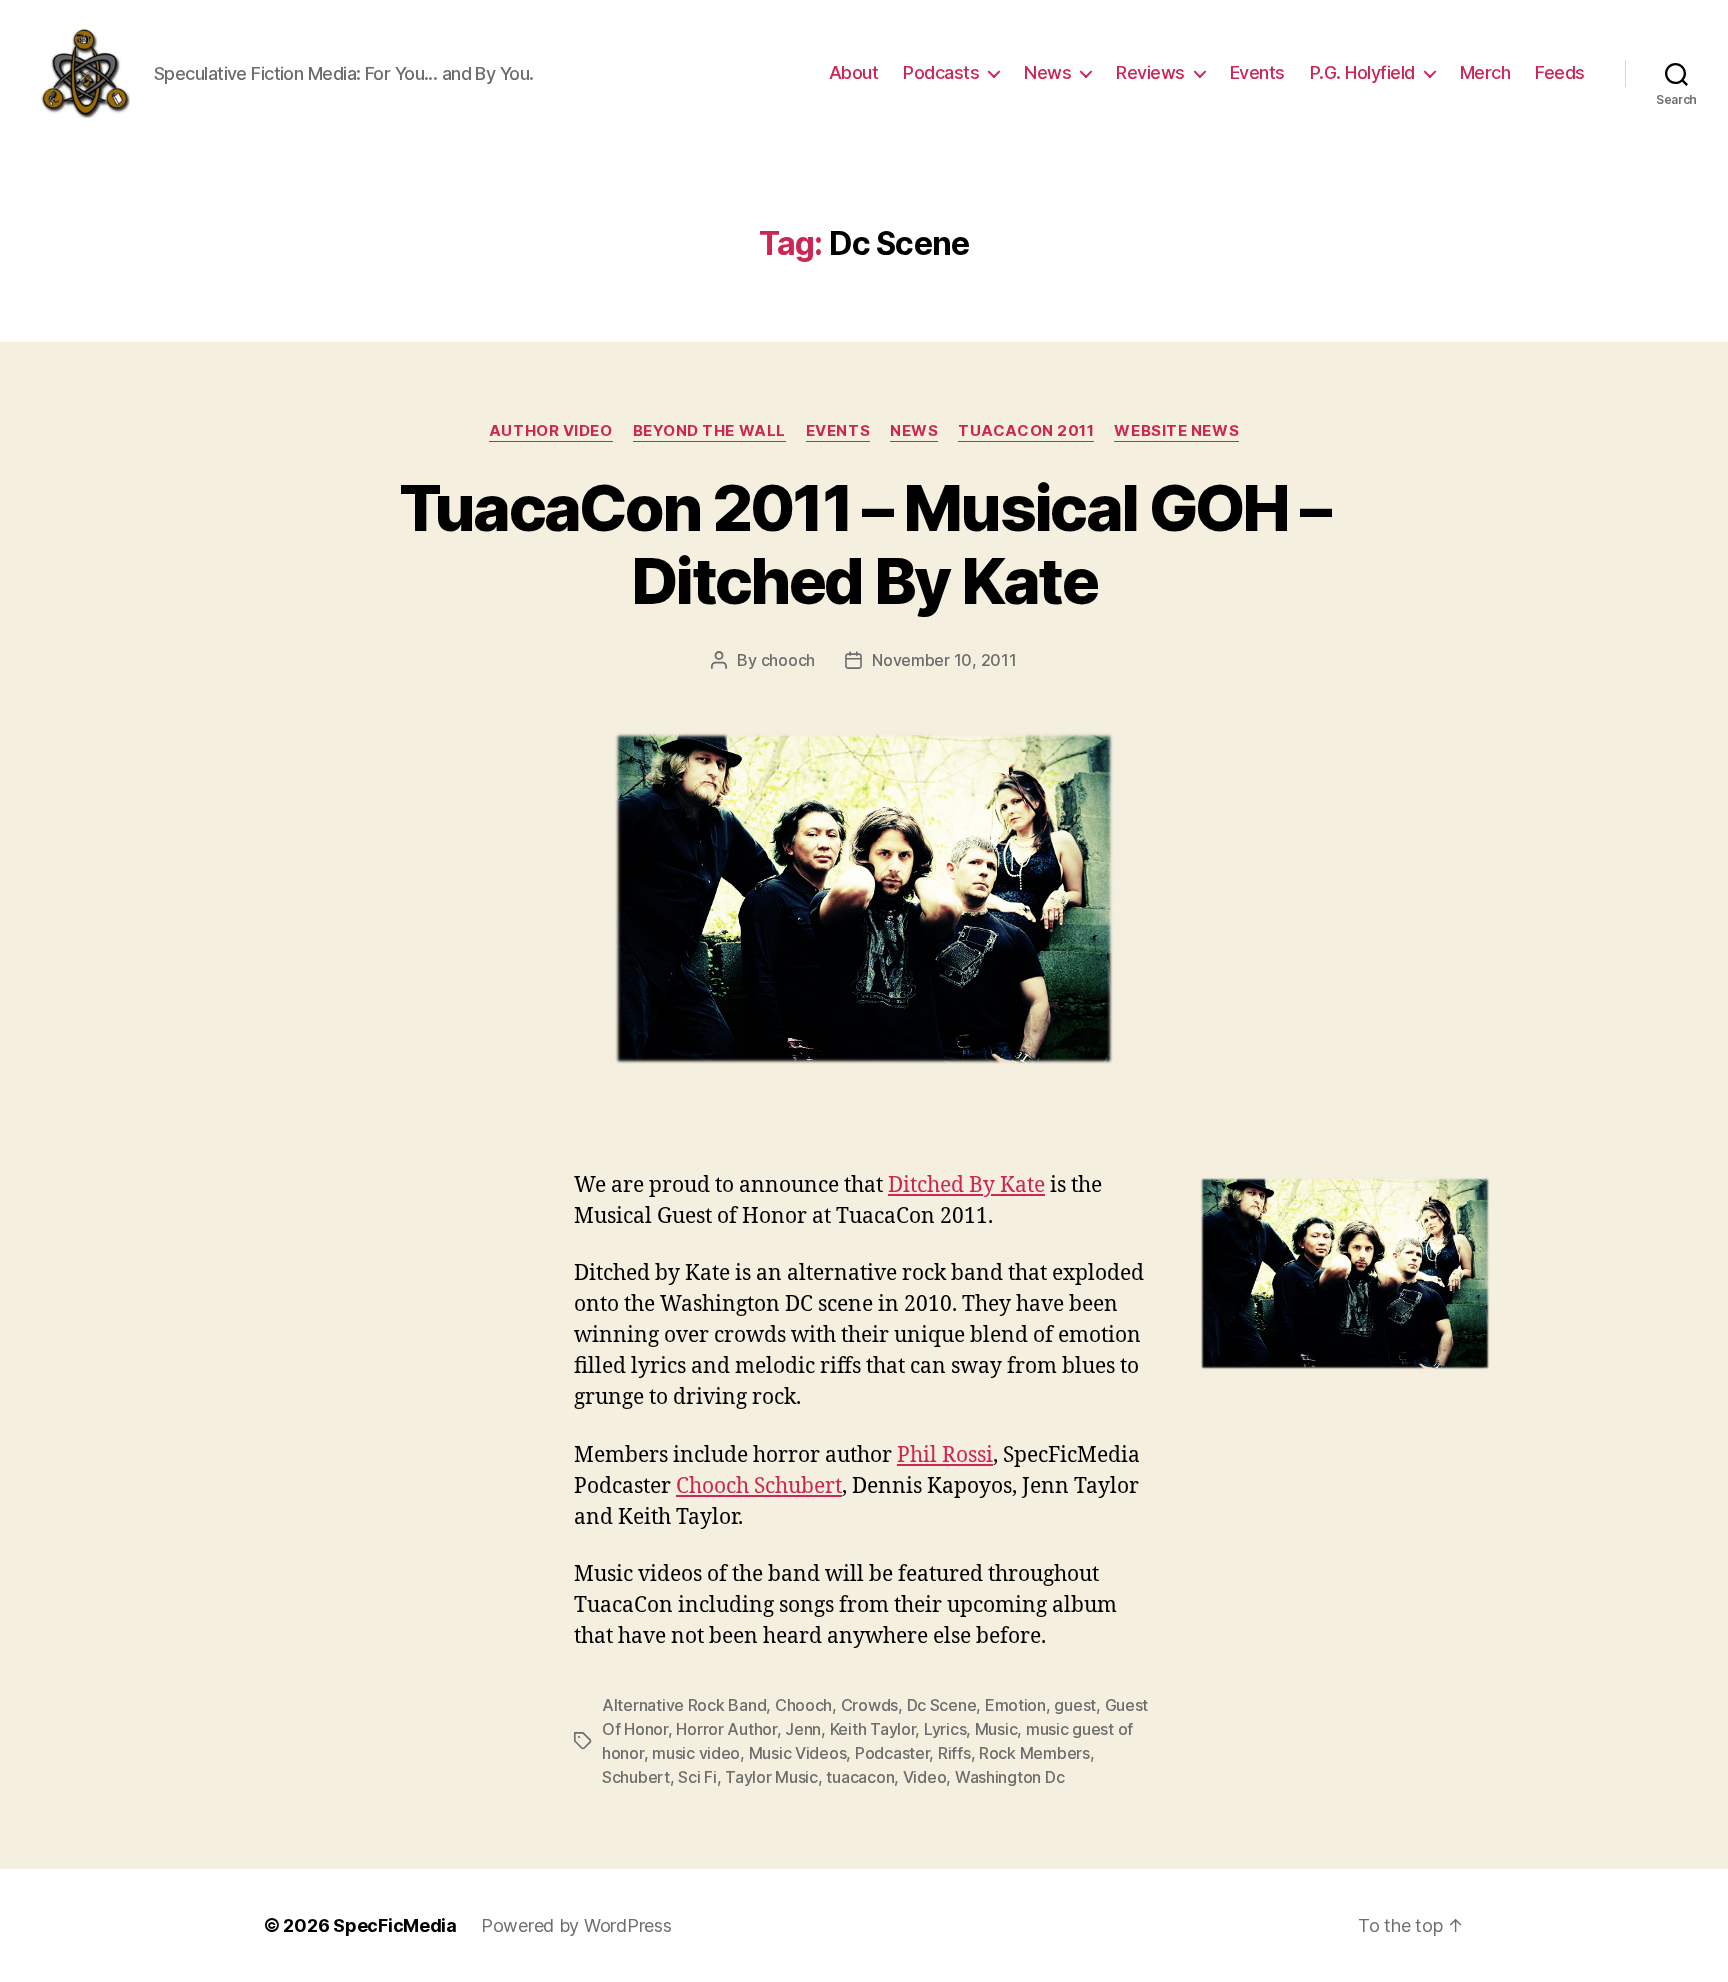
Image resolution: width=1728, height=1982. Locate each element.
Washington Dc (1010, 1777)
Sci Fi (697, 1777)
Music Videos (798, 1753)
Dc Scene (942, 1705)
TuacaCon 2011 (1026, 431)
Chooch (803, 1705)
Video (925, 1777)
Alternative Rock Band (684, 1705)
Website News (1176, 431)
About (854, 72)
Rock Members (1034, 1753)
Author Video (551, 431)
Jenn (803, 1729)
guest (1075, 1705)
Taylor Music (771, 1777)
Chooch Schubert (759, 1486)
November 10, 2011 (944, 660)
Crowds (869, 1705)
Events (1257, 72)
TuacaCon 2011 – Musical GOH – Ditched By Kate (864, 544)
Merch (1485, 72)
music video (696, 1753)
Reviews (1150, 72)
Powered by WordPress (576, 1925)
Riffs (954, 1753)
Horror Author (726, 1729)
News (1047, 72)
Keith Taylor (873, 1729)
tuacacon (860, 1777)
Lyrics (945, 1729)
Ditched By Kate (966, 1185)
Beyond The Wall (709, 431)
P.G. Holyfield (1362, 72)
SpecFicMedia (395, 1925)
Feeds (1560, 72)
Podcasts (941, 72)
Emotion (1015, 1705)
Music (996, 1729)
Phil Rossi (945, 1455)
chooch (788, 660)
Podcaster (892, 1753)
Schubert (636, 1777)
